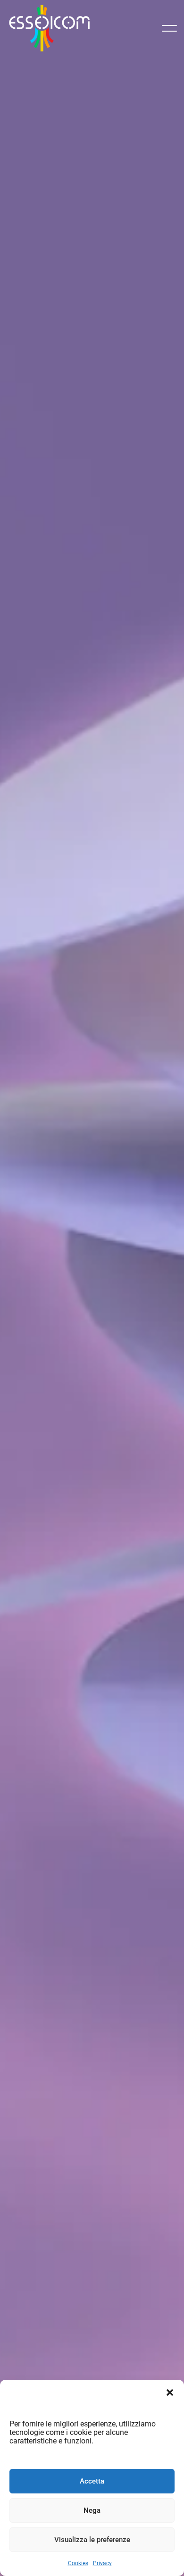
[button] (170, 2392)
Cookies (78, 2563)
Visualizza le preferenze (92, 2540)
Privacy (102, 2563)
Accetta (92, 2481)
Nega (92, 2510)
